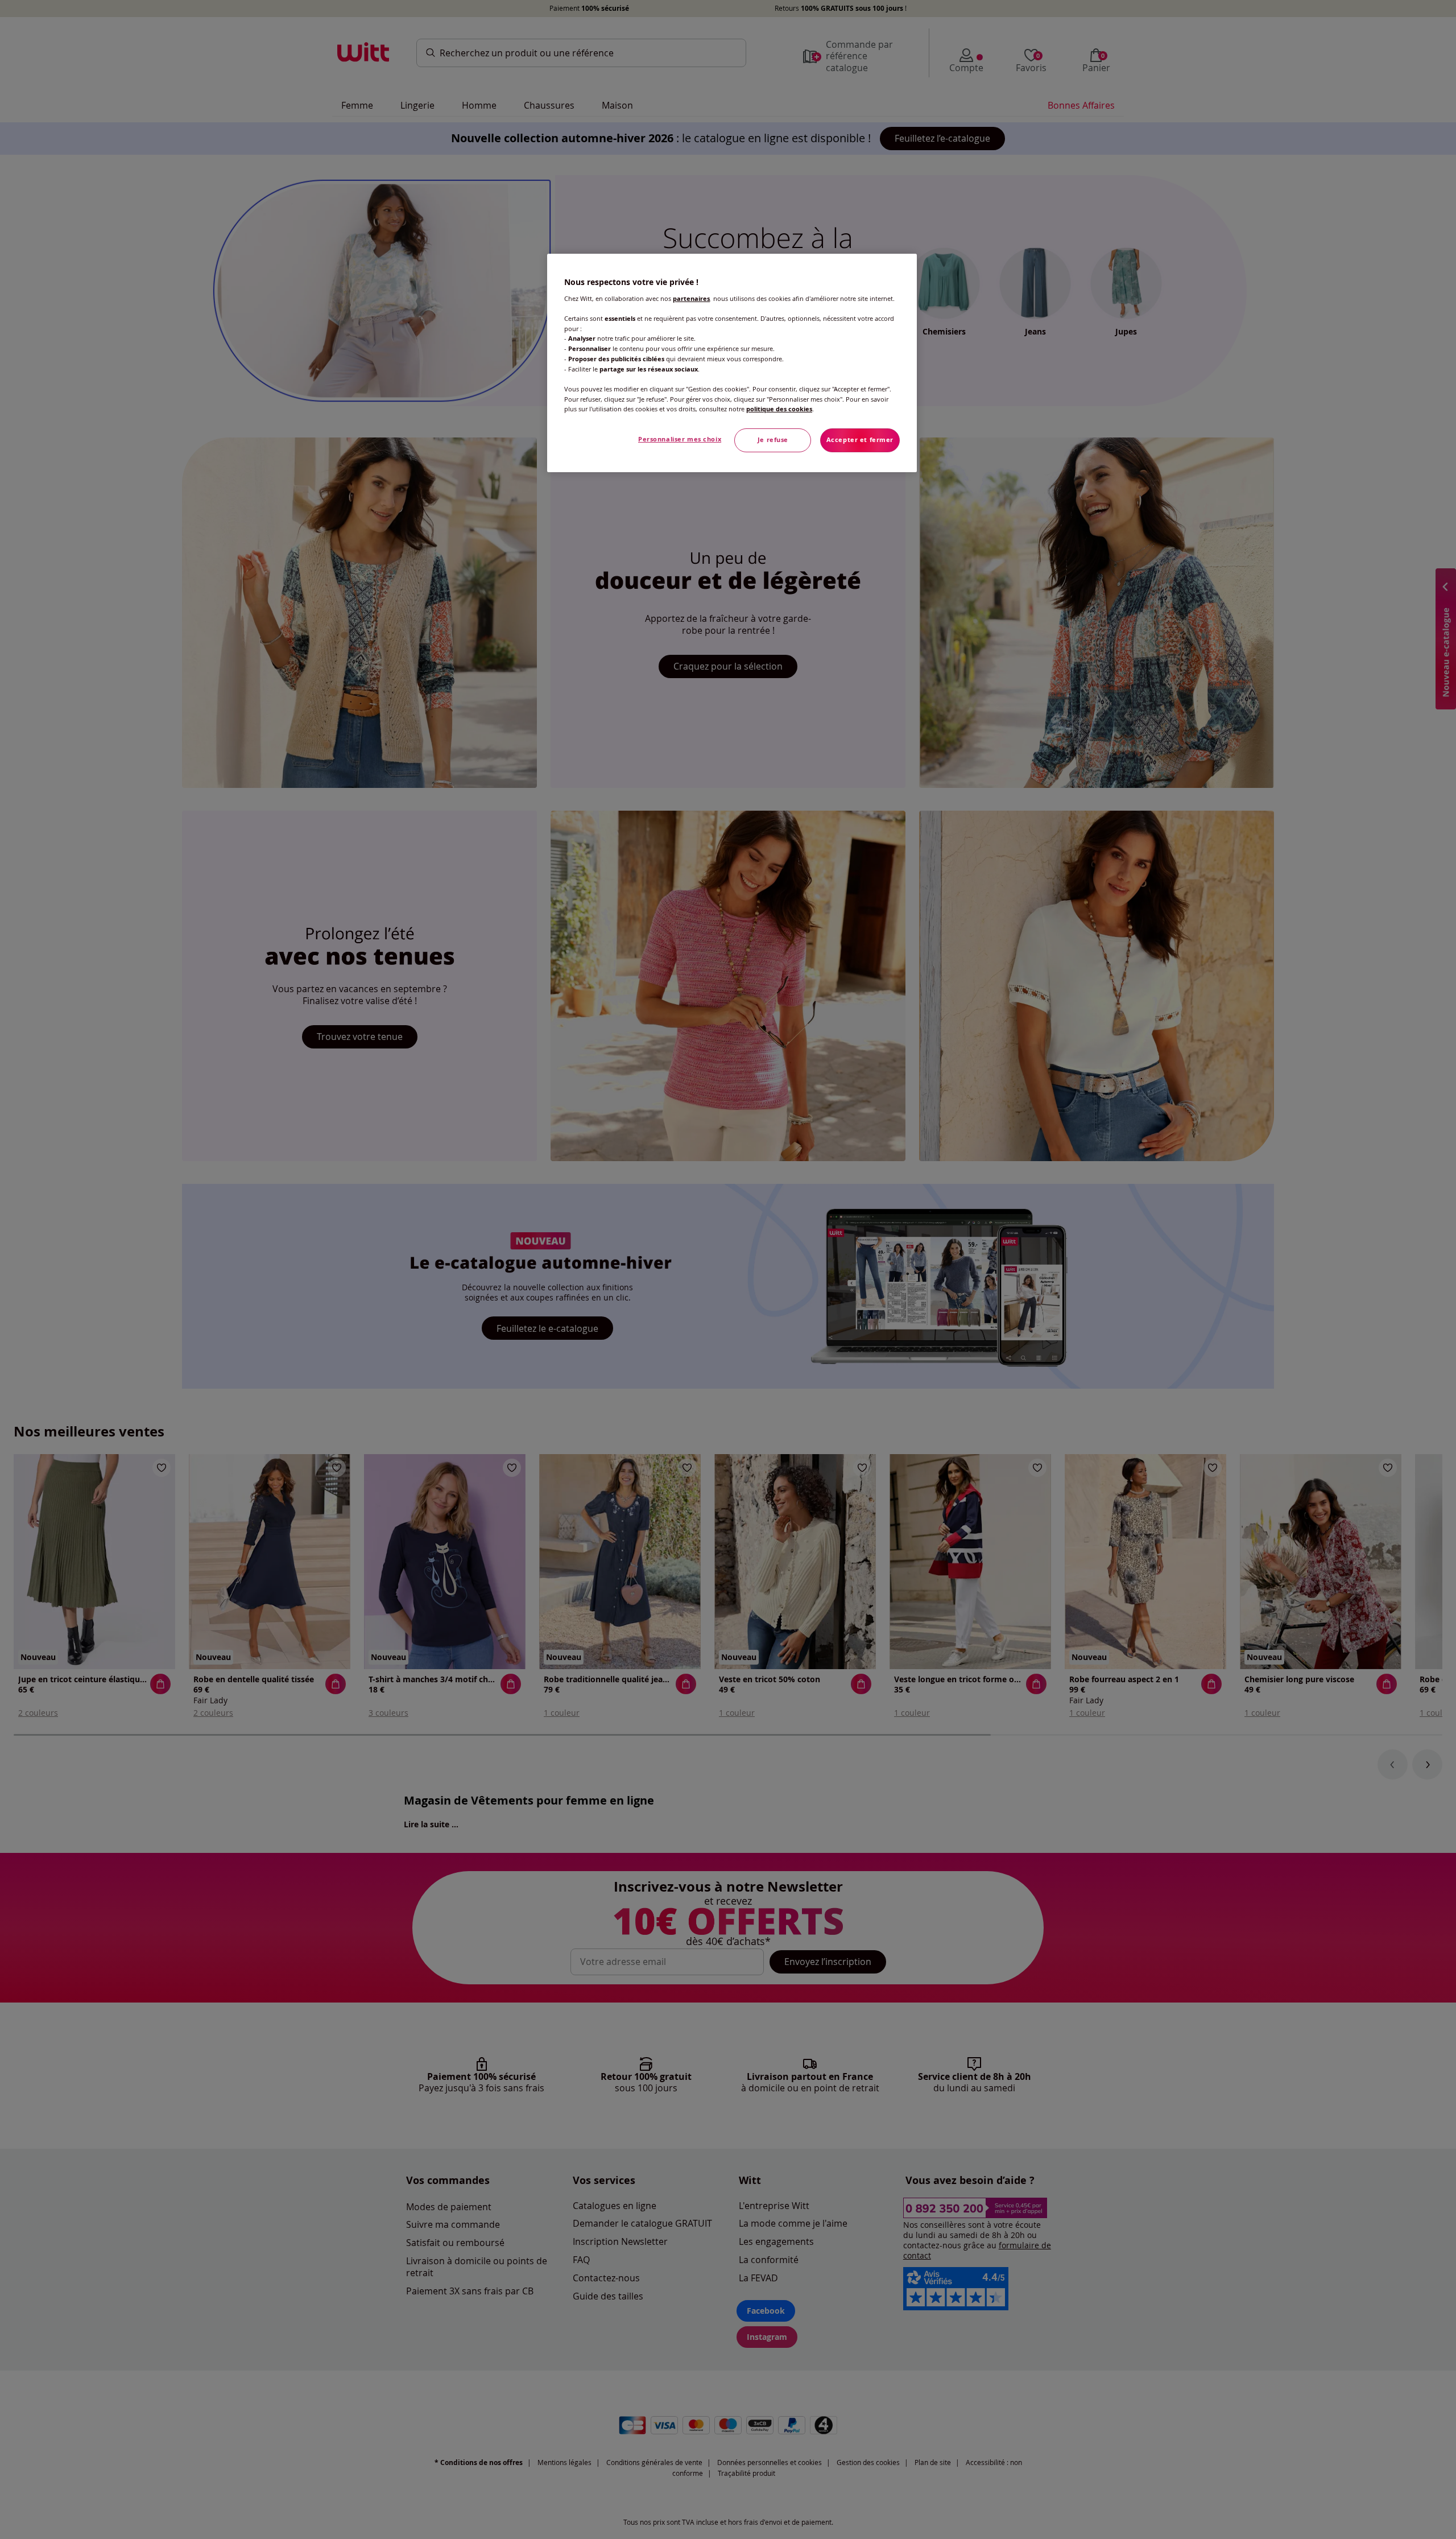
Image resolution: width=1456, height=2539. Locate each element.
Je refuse (773, 440)
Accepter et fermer (860, 440)
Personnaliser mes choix (680, 439)
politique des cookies (779, 409)
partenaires (691, 299)
